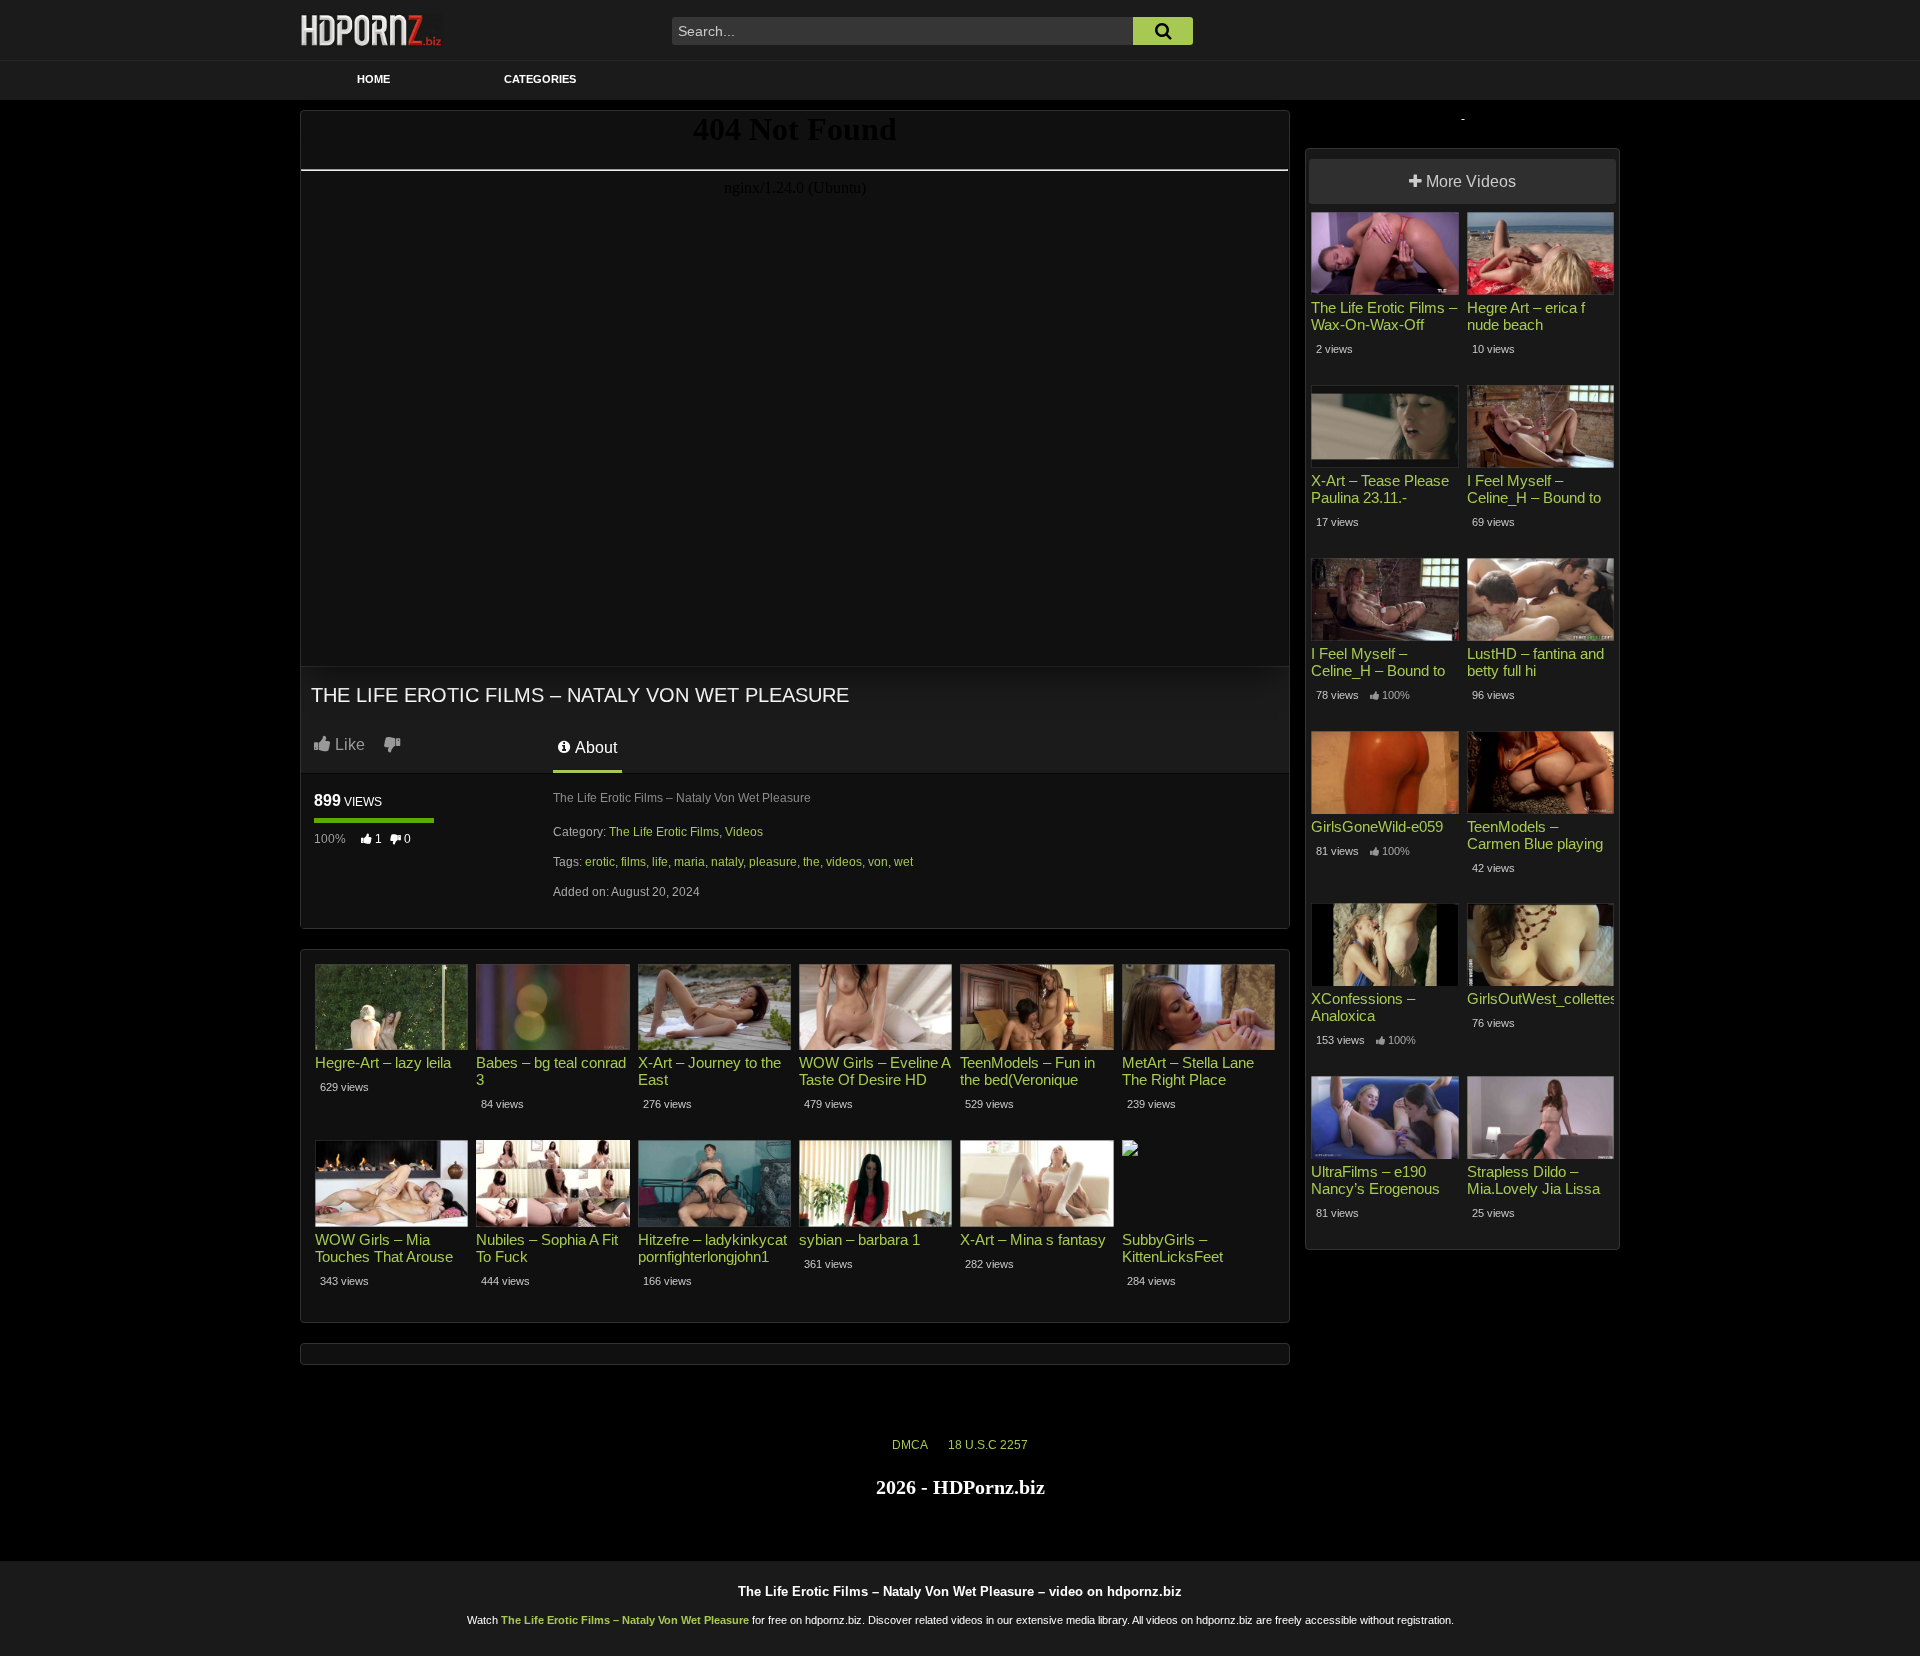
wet (903, 862)
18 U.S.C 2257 (988, 1445)
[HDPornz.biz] (372, 30)
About (594, 747)
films (633, 862)
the (811, 862)
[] (1163, 31)
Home (373, 79)
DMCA (910, 1445)
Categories (540, 79)
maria (689, 862)
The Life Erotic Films (664, 832)
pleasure (773, 862)
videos (844, 862)
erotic (600, 862)
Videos (744, 832)
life (660, 862)
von (878, 862)
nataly (727, 862)
